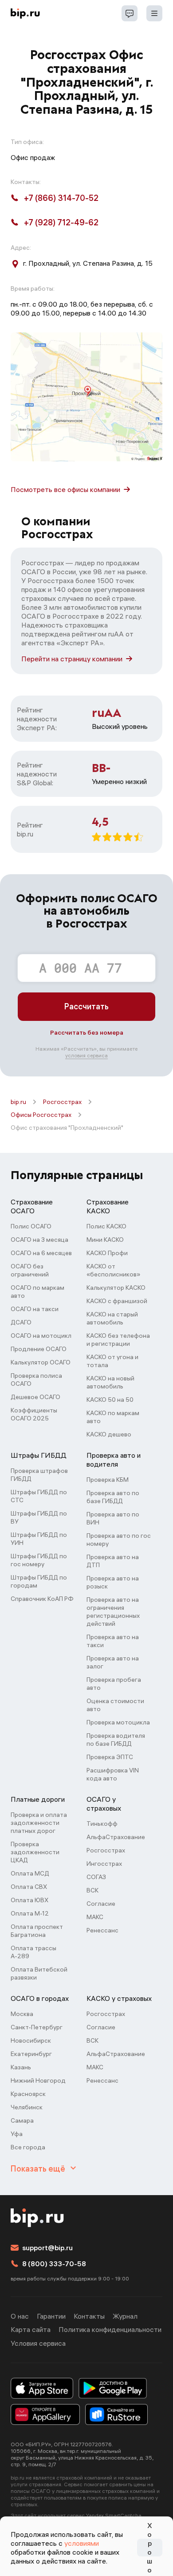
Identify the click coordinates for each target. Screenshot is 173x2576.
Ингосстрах (104, 1864)
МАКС (95, 1917)
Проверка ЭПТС (110, 1757)
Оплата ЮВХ (29, 1900)
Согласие (101, 1904)
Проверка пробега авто (114, 1684)
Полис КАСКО (106, 1226)
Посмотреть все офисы (65, 489)
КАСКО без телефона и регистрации (118, 1340)
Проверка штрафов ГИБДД (39, 1475)
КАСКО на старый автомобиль (112, 1318)
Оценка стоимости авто (115, 1705)
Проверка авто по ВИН (113, 1518)
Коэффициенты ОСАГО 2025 (34, 1414)
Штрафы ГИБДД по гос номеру (39, 1560)
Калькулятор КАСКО (116, 1288)
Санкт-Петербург (37, 2027)
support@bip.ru (47, 2248)
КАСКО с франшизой (117, 1301)
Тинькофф (102, 1824)
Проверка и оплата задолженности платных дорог (39, 1823)
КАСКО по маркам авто (113, 1417)
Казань (21, 2067)
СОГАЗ (96, 1877)
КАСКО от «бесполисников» (113, 1270)
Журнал (125, 2316)
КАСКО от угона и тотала (112, 1361)
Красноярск (28, 2094)
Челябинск (27, 2107)
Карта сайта (31, 2329)
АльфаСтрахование (116, 1837)
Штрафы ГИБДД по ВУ (39, 1517)
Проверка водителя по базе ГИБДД (116, 1740)
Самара (22, 2120)
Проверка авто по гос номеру (119, 1540)
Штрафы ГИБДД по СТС (39, 1496)
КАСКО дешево (109, 1434)
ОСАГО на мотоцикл (41, 1336)
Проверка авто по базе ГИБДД (113, 1497)
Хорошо (149, 2548)
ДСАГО (21, 1322)
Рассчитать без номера (87, 1032)
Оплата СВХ (29, 1887)
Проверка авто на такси (113, 1641)
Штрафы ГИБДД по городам (39, 1581)
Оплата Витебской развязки (39, 1973)
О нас (20, 2316)
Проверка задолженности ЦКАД (35, 1852)
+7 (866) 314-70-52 (61, 198)
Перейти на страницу (72, 659)
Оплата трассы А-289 (33, 1952)
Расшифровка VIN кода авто (113, 1774)
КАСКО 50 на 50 (110, 1400)
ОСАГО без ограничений (30, 1270)
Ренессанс (102, 1930)
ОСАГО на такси (35, 1309)
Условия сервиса (38, 2343)
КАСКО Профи (107, 1253)
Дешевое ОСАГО (35, 1397)
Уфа (17, 2134)
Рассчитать (86, 1006)
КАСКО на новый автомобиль (110, 1382)
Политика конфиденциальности (110, 2329)
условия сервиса (86, 1055)
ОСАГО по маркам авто (37, 1292)
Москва (22, 2014)
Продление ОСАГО (39, 1349)
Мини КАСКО (105, 1240)
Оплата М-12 (30, 1913)
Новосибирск (31, 2040)
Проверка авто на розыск (113, 1582)
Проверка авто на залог (113, 1662)
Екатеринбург (31, 2054)
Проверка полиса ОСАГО (36, 1380)
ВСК (92, 1890)
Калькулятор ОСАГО (41, 1362)
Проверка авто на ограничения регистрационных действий (113, 1612)
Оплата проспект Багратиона (37, 1931)
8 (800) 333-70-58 (54, 2264)
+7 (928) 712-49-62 (61, 222)
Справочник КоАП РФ (42, 1599)
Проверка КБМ (108, 1480)
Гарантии (51, 2316)
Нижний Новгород (38, 2080)
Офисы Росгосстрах (41, 1115)
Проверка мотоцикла (118, 1722)
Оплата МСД (30, 1873)
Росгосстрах (62, 1102)
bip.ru (18, 1102)
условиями (82, 2543)
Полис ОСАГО (31, 1226)
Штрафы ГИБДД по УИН (39, 1539)
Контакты (89, 2316)
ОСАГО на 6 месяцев (41, 1253)
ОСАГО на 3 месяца (39, 1240)
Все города (28, 2147)
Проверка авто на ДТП (113, 1561)
